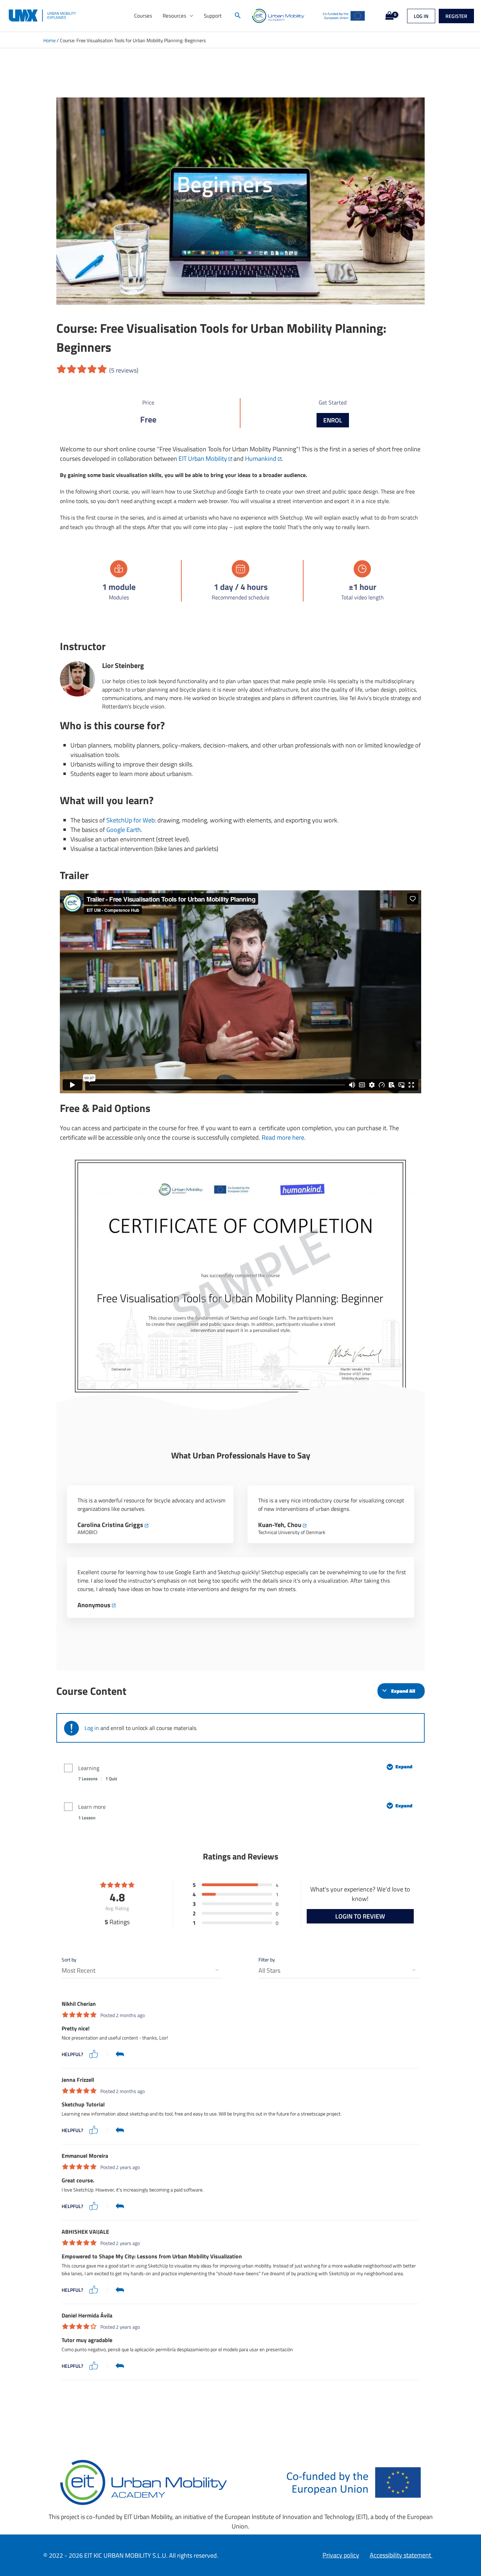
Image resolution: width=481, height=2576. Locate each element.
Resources (174, 16)
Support (213, 16)
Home (49, 40)
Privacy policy (341, 2555)
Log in (421, 16)
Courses (143, 16)
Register (456, 16)
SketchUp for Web (130, 820)
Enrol (333, 420)
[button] (238, 16)
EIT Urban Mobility (203, 459)
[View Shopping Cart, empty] (388, 16)
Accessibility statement (401, 2555)
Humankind (261, 459)
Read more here (283, 1137)
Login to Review (360, 1916)
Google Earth (124, 830)
